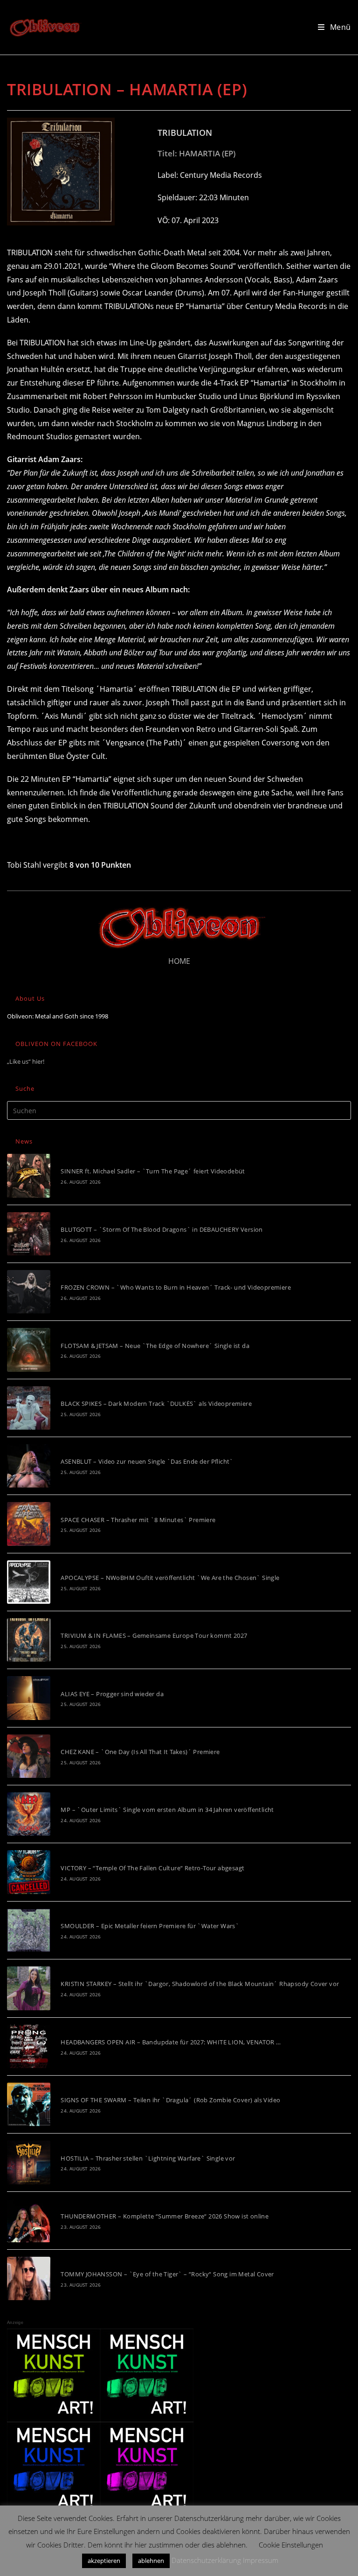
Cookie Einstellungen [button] (291, 2545)
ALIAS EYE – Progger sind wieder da (112, 1694)
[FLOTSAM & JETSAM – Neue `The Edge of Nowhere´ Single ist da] (29, 1350)
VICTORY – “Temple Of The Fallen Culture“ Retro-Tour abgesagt (152, 1868)
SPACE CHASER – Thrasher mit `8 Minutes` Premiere (138, 1520)
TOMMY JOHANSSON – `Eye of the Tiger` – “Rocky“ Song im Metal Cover (167, 2274)
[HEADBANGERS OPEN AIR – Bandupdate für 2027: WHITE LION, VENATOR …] (29, 2046)
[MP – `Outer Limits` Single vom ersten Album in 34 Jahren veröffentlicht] (29, 1814)
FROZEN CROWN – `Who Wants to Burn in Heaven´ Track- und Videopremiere (176, 1287)
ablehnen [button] (151, 2561)
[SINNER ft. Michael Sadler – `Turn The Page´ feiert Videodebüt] (29, 1176)
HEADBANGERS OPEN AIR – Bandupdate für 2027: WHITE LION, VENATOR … (171, 2042)
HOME (179, 961)
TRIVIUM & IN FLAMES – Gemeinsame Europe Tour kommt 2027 (154, 1635)
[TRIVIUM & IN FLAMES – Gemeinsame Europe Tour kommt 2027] (29, 1640)
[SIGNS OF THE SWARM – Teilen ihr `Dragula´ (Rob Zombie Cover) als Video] (29, 2104)
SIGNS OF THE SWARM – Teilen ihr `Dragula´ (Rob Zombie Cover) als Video (170, 2100)
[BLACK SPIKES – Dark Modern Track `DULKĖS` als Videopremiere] (29, 1408)
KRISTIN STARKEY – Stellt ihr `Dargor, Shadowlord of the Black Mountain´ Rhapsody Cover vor (200, 1984)
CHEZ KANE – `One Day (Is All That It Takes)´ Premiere (140, 1752)
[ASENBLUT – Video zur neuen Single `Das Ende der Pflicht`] (29, 1466)
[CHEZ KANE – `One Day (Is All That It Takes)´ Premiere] (29, 1756)
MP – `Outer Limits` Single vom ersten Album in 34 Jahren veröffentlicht (167, 1810)
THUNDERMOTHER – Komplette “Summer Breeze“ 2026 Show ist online (165, 2216)
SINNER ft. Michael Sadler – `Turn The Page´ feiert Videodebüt (153, 1171)
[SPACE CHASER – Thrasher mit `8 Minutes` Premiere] (29, 1524)
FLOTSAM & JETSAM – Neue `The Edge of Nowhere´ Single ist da (155, 1346)
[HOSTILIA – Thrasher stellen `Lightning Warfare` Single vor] (29, 2162)
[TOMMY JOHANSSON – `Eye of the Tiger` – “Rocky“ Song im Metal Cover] (29, 2278)
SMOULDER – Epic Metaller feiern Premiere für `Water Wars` (150, 1926)
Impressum (261, 2560)
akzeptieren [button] (104, 2561)
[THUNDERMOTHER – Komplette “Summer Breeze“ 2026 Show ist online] (29, 2221)
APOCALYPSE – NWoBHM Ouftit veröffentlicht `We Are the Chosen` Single (170, 1578)
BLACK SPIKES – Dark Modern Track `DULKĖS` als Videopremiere (156, 1404)
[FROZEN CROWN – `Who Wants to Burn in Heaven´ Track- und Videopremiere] (29, 1292)
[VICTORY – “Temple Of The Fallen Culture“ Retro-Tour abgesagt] (29, 1872)
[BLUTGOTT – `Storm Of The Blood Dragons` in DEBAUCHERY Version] (29, 1234)
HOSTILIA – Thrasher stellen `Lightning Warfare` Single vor (148, 2158)
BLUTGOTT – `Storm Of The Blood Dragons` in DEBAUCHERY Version (162, 1229)
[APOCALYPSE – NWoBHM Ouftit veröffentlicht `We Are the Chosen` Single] (29, 1582)
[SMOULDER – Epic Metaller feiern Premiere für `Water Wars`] (29, 1930)
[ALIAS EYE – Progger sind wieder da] (29, 1698)
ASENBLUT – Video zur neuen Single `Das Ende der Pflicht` (147, 1461)
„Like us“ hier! (26, 1061)
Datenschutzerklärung (206, 2560)
